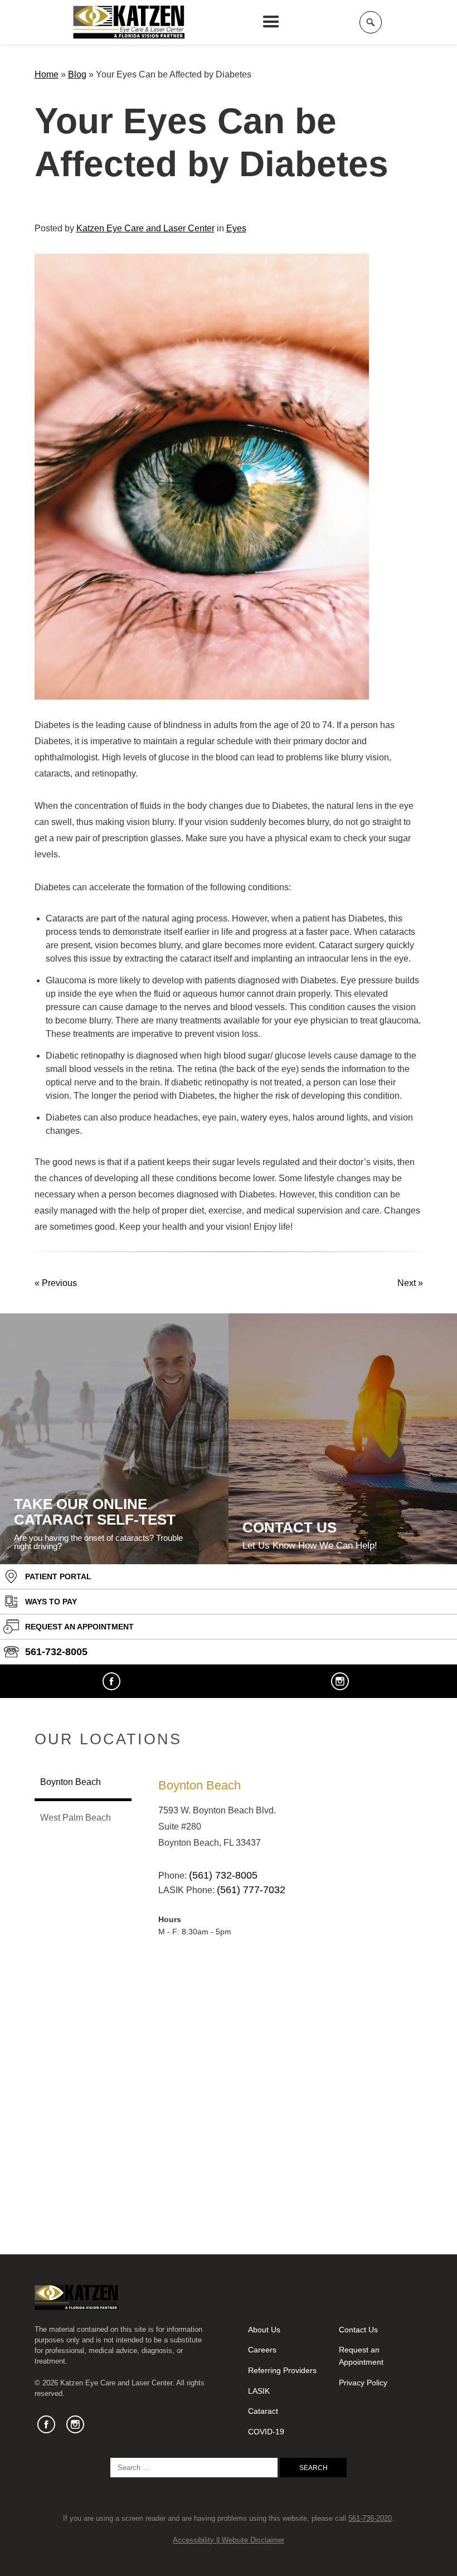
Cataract (263, 2411)
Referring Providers (282, 2370)
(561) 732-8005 (223, 1875)
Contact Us (358, 2330)
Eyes (236, 228)
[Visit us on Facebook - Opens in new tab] (111, 1681)
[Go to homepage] (129, 22)
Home (47, 74)
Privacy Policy (363, 2383)
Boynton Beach (200, 1785)
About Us (264, 2330)
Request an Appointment (361, 2356)
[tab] (83, 1783)
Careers (262, 2350)
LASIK (259, 2391)
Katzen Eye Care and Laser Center (145, 228)
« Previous (56, 1283)
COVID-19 (266, 2432)
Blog (77, 74)
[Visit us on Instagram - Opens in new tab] (340, 1681)
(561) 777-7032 (251, 1890)
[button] (271, 22)
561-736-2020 (370, 2518)
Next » (410, 1283)
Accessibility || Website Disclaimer (229, 2540)
